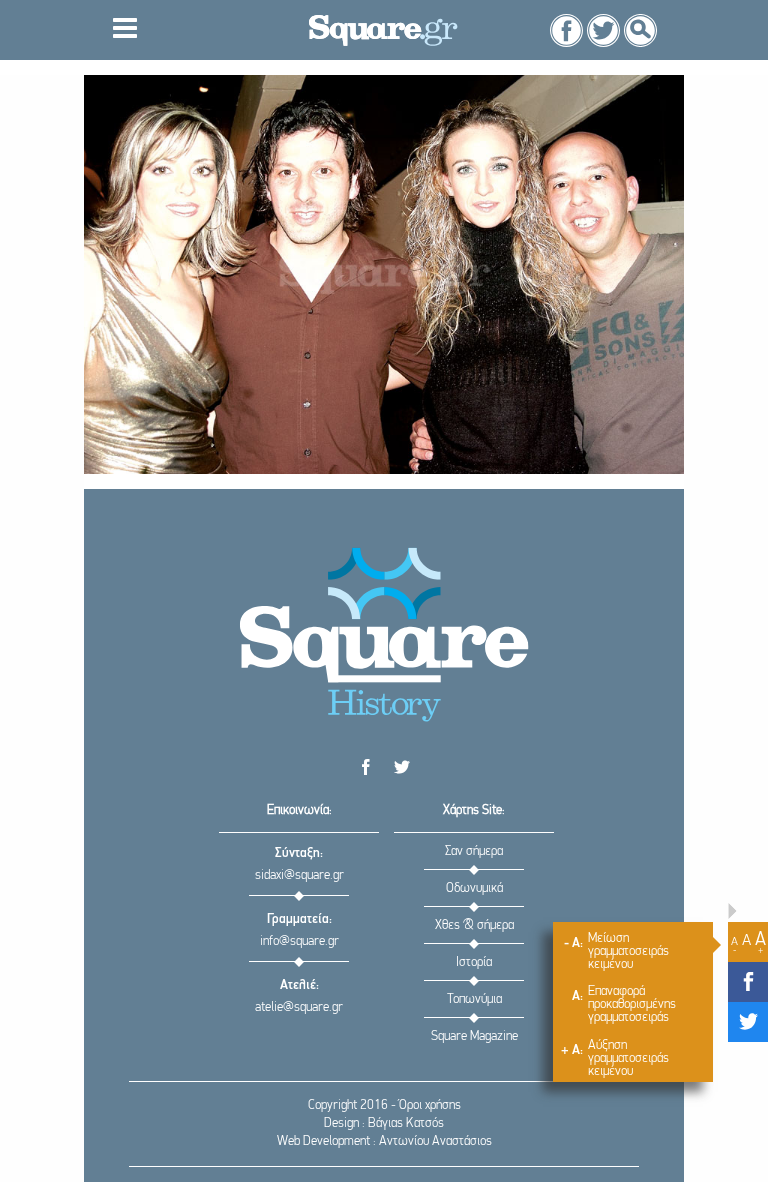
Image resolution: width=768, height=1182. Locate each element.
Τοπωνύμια (474, 999)
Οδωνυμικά (474, 888)
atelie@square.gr (299, 1007)
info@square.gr (299, 941)
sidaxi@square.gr (299, 875)
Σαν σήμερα (474, 851)
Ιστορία (474, 962)
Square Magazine (474, 1036)
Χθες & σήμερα (474, 925)
